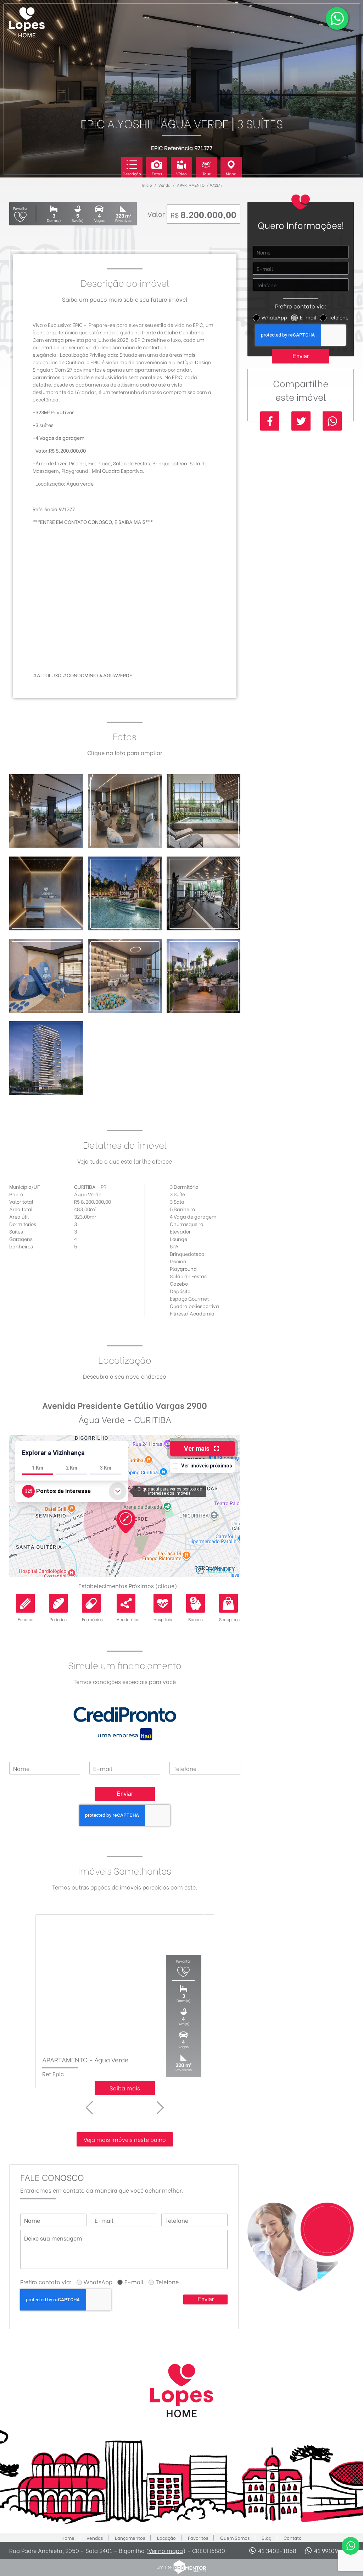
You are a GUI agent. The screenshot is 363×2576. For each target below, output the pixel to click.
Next (160, 2108)
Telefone (339, 317)
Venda (164, 185)
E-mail (308, 317)
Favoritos (198, 2538)
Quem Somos (235, 2538)
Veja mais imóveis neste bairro (125, 2139)
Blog (267, 2538)
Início (147, 185)
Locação (166, 2538)
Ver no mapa (166, 2550)
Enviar (125, 1794)
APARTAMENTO (191, 185)
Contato (293, 2538)
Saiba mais (125, 2088)
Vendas (95, 2538)
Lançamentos (130, 2538)
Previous (89, 2108)
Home (68, 2538)
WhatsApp (274, 317)
